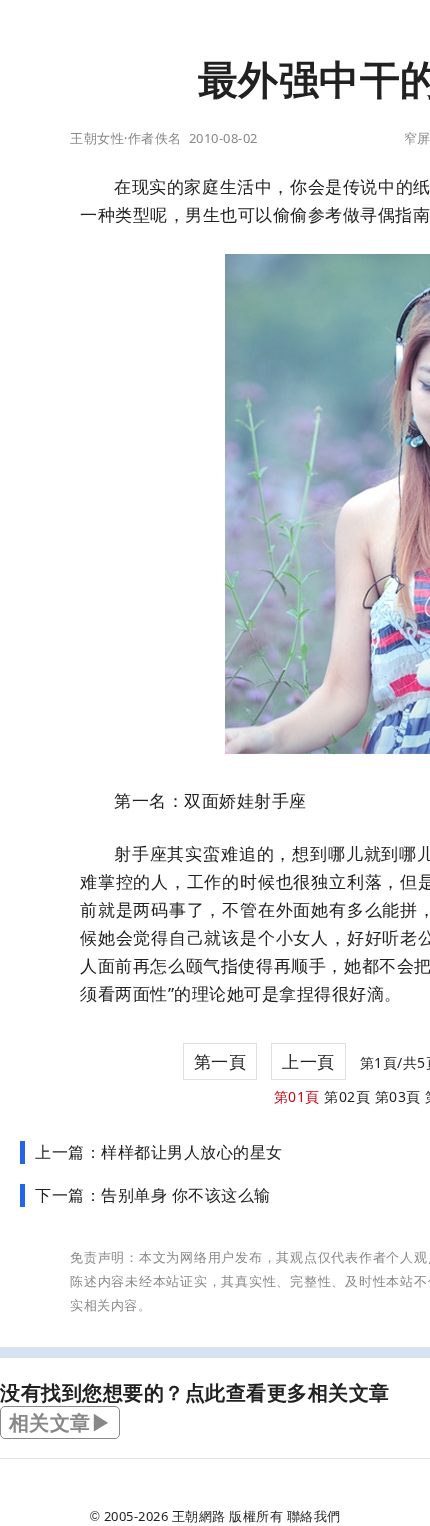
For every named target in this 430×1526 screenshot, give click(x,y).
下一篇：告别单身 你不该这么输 (153, 1195)
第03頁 (398, 1096)
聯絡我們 (314, 1516)
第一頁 (220, 1061)
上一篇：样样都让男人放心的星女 (159, 1152)
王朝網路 (199, 1516)
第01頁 (297, 1096)
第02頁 (347, 1096)
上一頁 (308, 1061)
